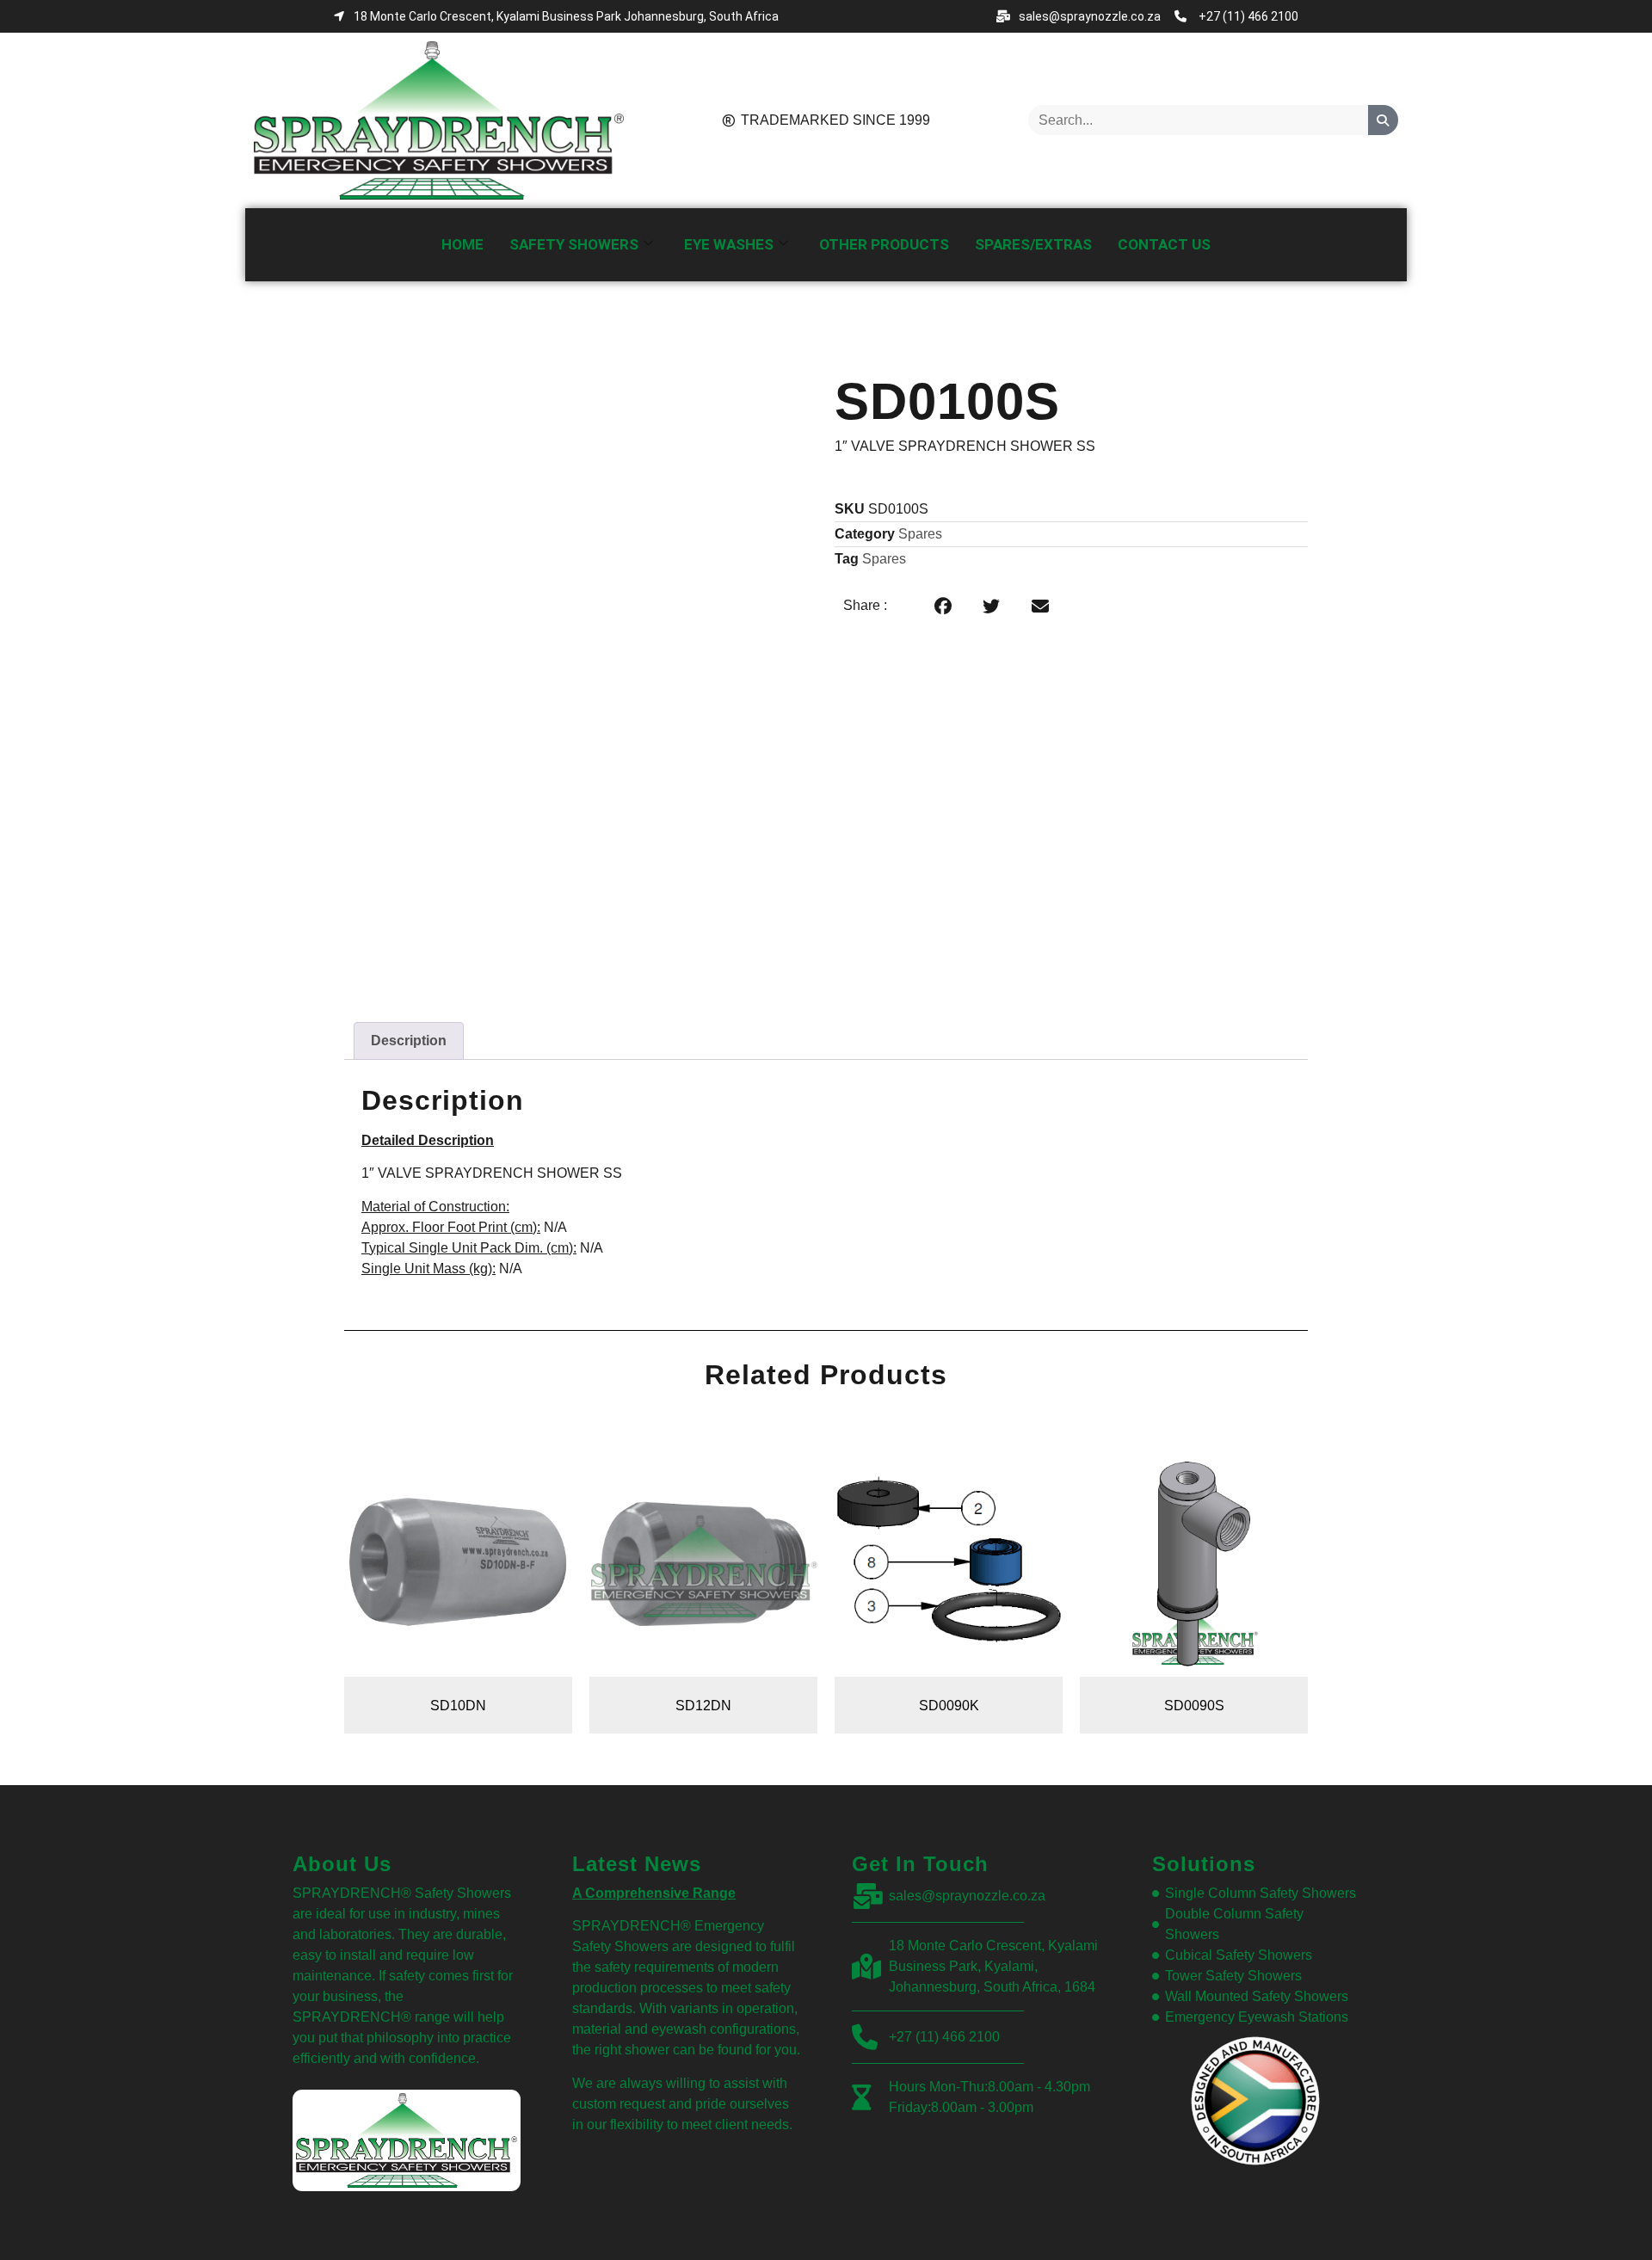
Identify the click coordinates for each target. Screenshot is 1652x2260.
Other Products (884, 244)
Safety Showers (574, 244)
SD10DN (458, 1706)
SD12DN (703, 1706)
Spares (920, 534)
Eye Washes (729, 244)
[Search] (1383, 120)
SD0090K (949, 1706)
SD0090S (1194, 1706)
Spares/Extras (1033, 244)
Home (462, 244)
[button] (943, 607)
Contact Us (1164, 244)
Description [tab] (409, 1041)
